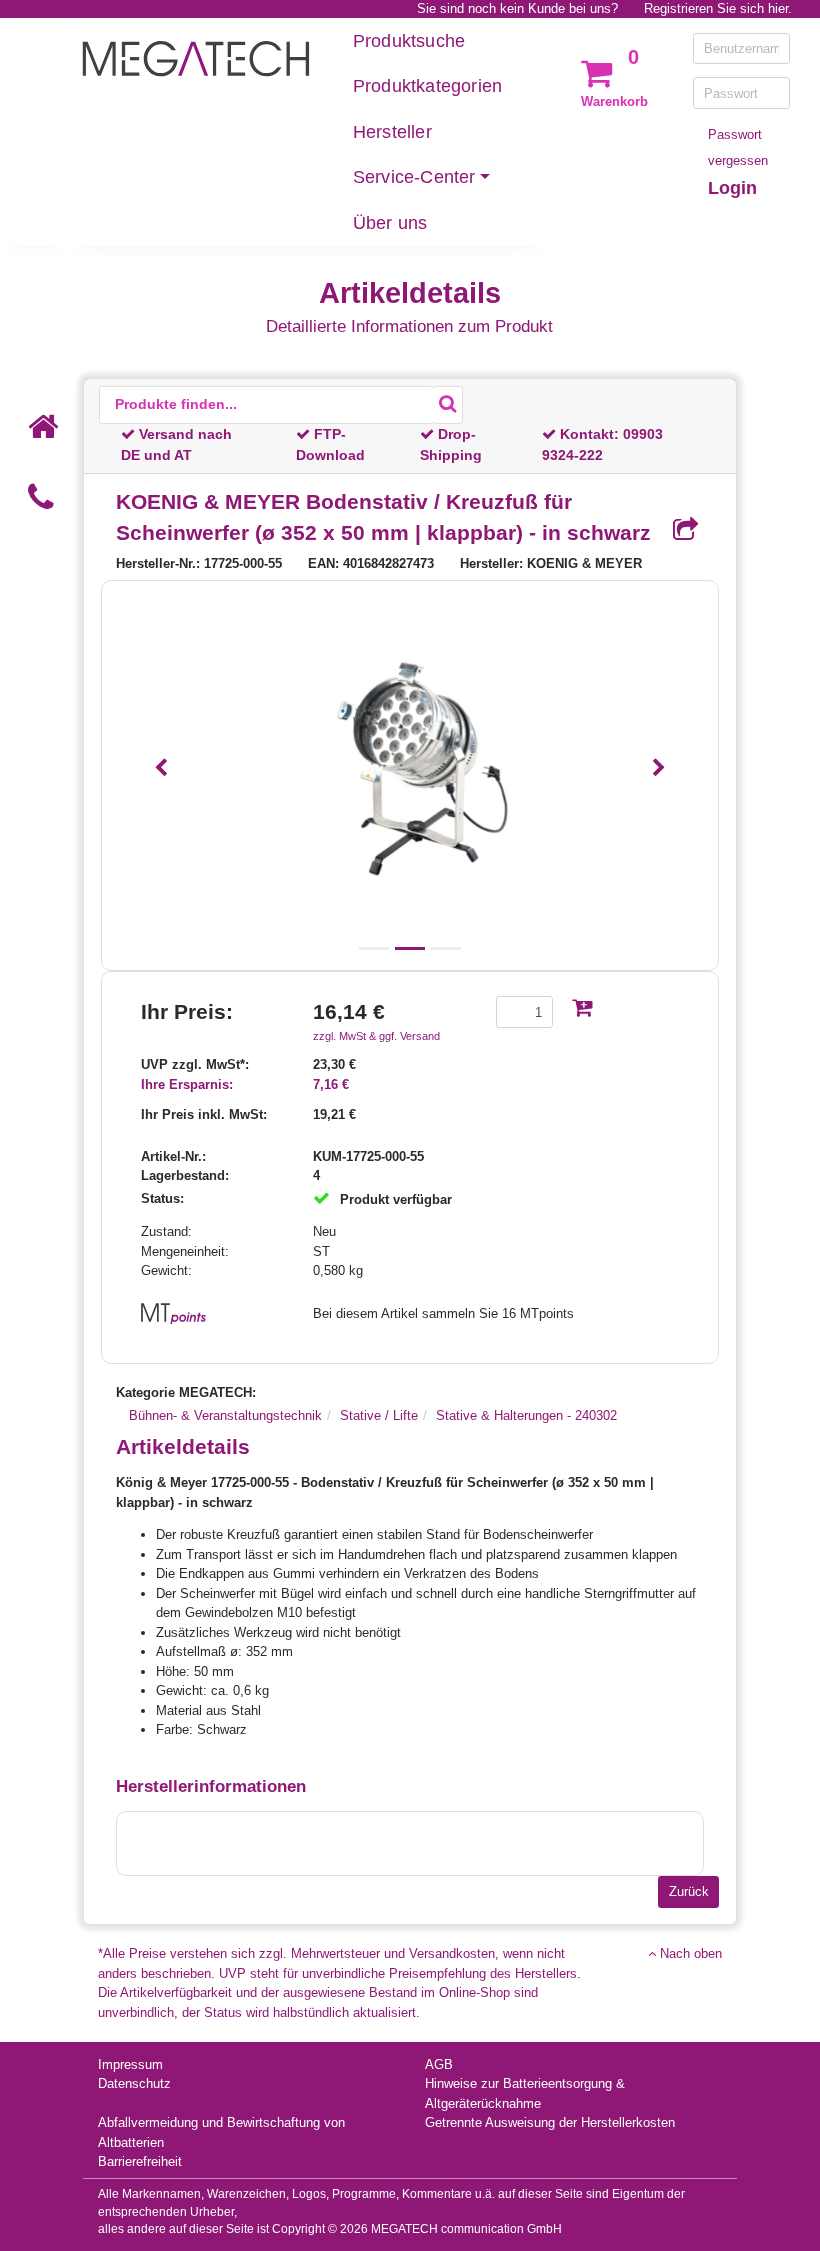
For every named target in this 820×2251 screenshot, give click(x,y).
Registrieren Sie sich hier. (718, 8)
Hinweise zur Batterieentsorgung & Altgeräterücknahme (525, 2093)
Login (732, 188)
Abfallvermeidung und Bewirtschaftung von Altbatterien (221, 2132)
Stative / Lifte (379, 1415)
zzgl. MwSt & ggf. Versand (376, 1036)
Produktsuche (409, 41)
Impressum (130, 2064)
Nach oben (689, 1953)
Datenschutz (134, 2083)
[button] (161, 768)
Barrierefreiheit (140, 2161)
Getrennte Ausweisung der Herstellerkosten (550, 2122)
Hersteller (392, 132)
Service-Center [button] (414, 177)
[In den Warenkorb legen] (582, 1009)
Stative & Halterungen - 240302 (526, 1415)
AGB (439, 2064)
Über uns (390, 223)
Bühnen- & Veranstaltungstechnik (225, 1415)
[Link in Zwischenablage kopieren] (678, 531)
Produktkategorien (427, 86)
